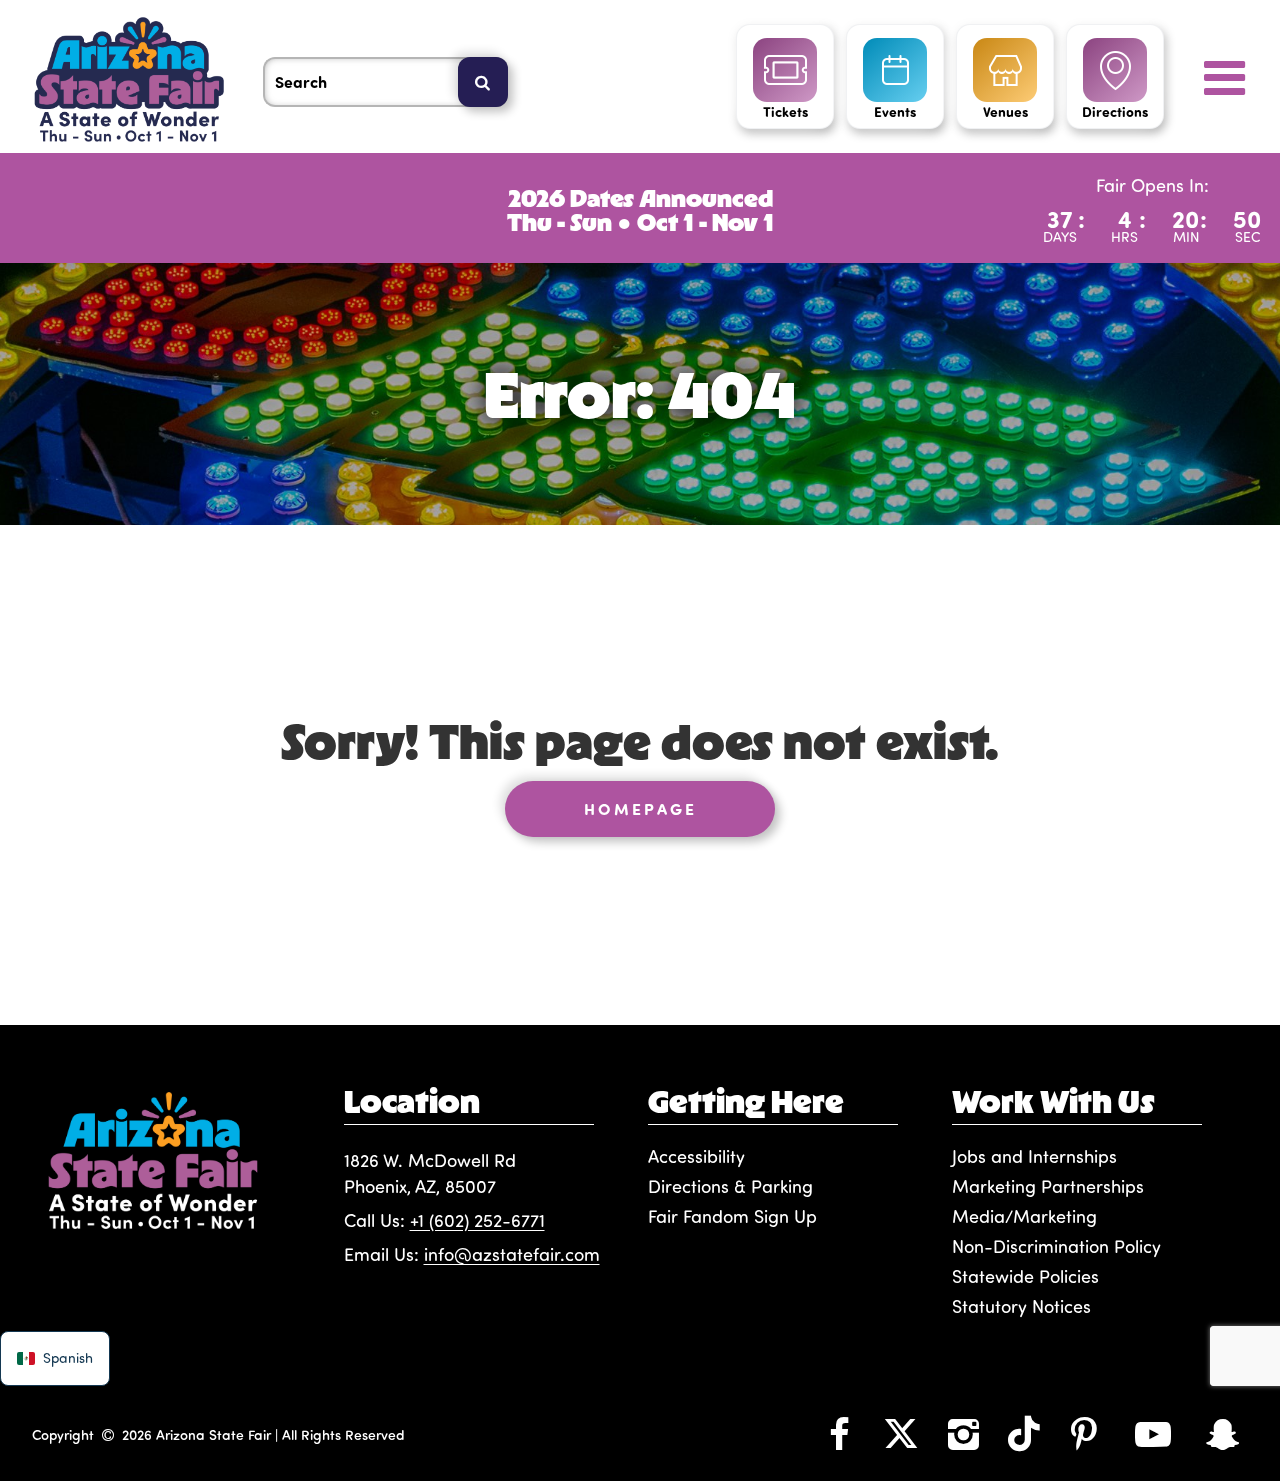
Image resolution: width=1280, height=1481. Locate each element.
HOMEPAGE (640, 808)
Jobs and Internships (1034, 1156)
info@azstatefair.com (512, 1254)
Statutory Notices (1021, 1306)
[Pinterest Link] (1084, 1433)
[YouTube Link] (1153, 1433)
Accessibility (696, 1156)
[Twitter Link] (901, 1433)
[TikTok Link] (1024, 1433)
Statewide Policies (1025, 1276)
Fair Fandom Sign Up (732, 1216)
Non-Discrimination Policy (1056, 1246)
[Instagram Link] (963, 1433)
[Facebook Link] (839, 1433)
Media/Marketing (1024, 1216)
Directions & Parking (730, 1186)
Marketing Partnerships (1048, 1186)
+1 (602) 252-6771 (477, 1220)
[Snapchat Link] (1223, 1433)
